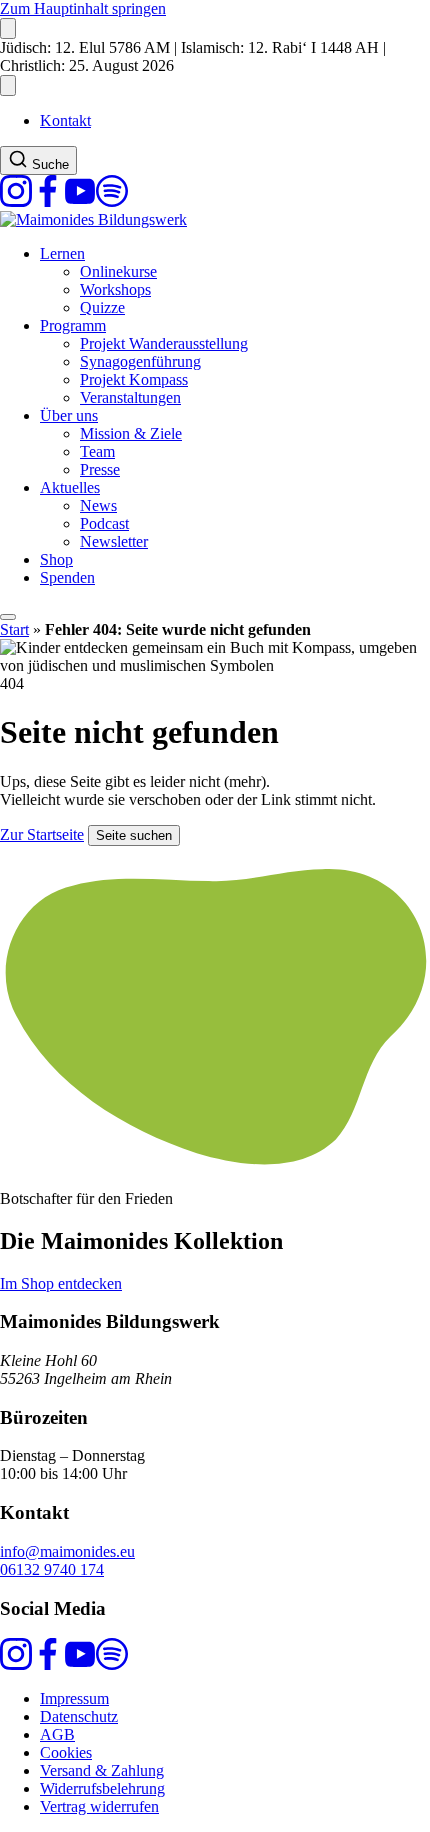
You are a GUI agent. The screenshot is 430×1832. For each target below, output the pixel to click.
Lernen (62, 253)
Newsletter (114, 541)
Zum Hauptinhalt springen (83, 8)
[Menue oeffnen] (8, 617)
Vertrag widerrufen (99, 1806)
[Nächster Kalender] (8, 85)
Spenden (67, 577)
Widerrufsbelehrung (102, 1788)
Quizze (102, 307)
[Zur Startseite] (93, 219)
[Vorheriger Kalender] (8, 28)
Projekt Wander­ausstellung (164, 343)
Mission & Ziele (131, 433)
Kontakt (65, 120)
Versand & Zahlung (102, 1770)
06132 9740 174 (52, 1569)
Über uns (69, 415)
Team (97, 451)
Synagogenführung (140, 361)
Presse (100, 469)
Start (14, 629)
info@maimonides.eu (67, 1551)
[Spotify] (112, 201)
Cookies (66, 1752)
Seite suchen (134, 835)
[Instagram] (16, 201)
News (98, 505)
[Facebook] (48, 201)
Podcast (104, 523)
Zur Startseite (42, 834)
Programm (73, 325)
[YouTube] (80, 201)
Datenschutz (79, 1716)
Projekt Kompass (134, 379)
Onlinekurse (118, 271)
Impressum (74, 1698)
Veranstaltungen (130, 397)
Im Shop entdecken (61, 1283)
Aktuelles (70, 487)
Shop (56, 559)
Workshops (115, 289)
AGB (57, 1734)
